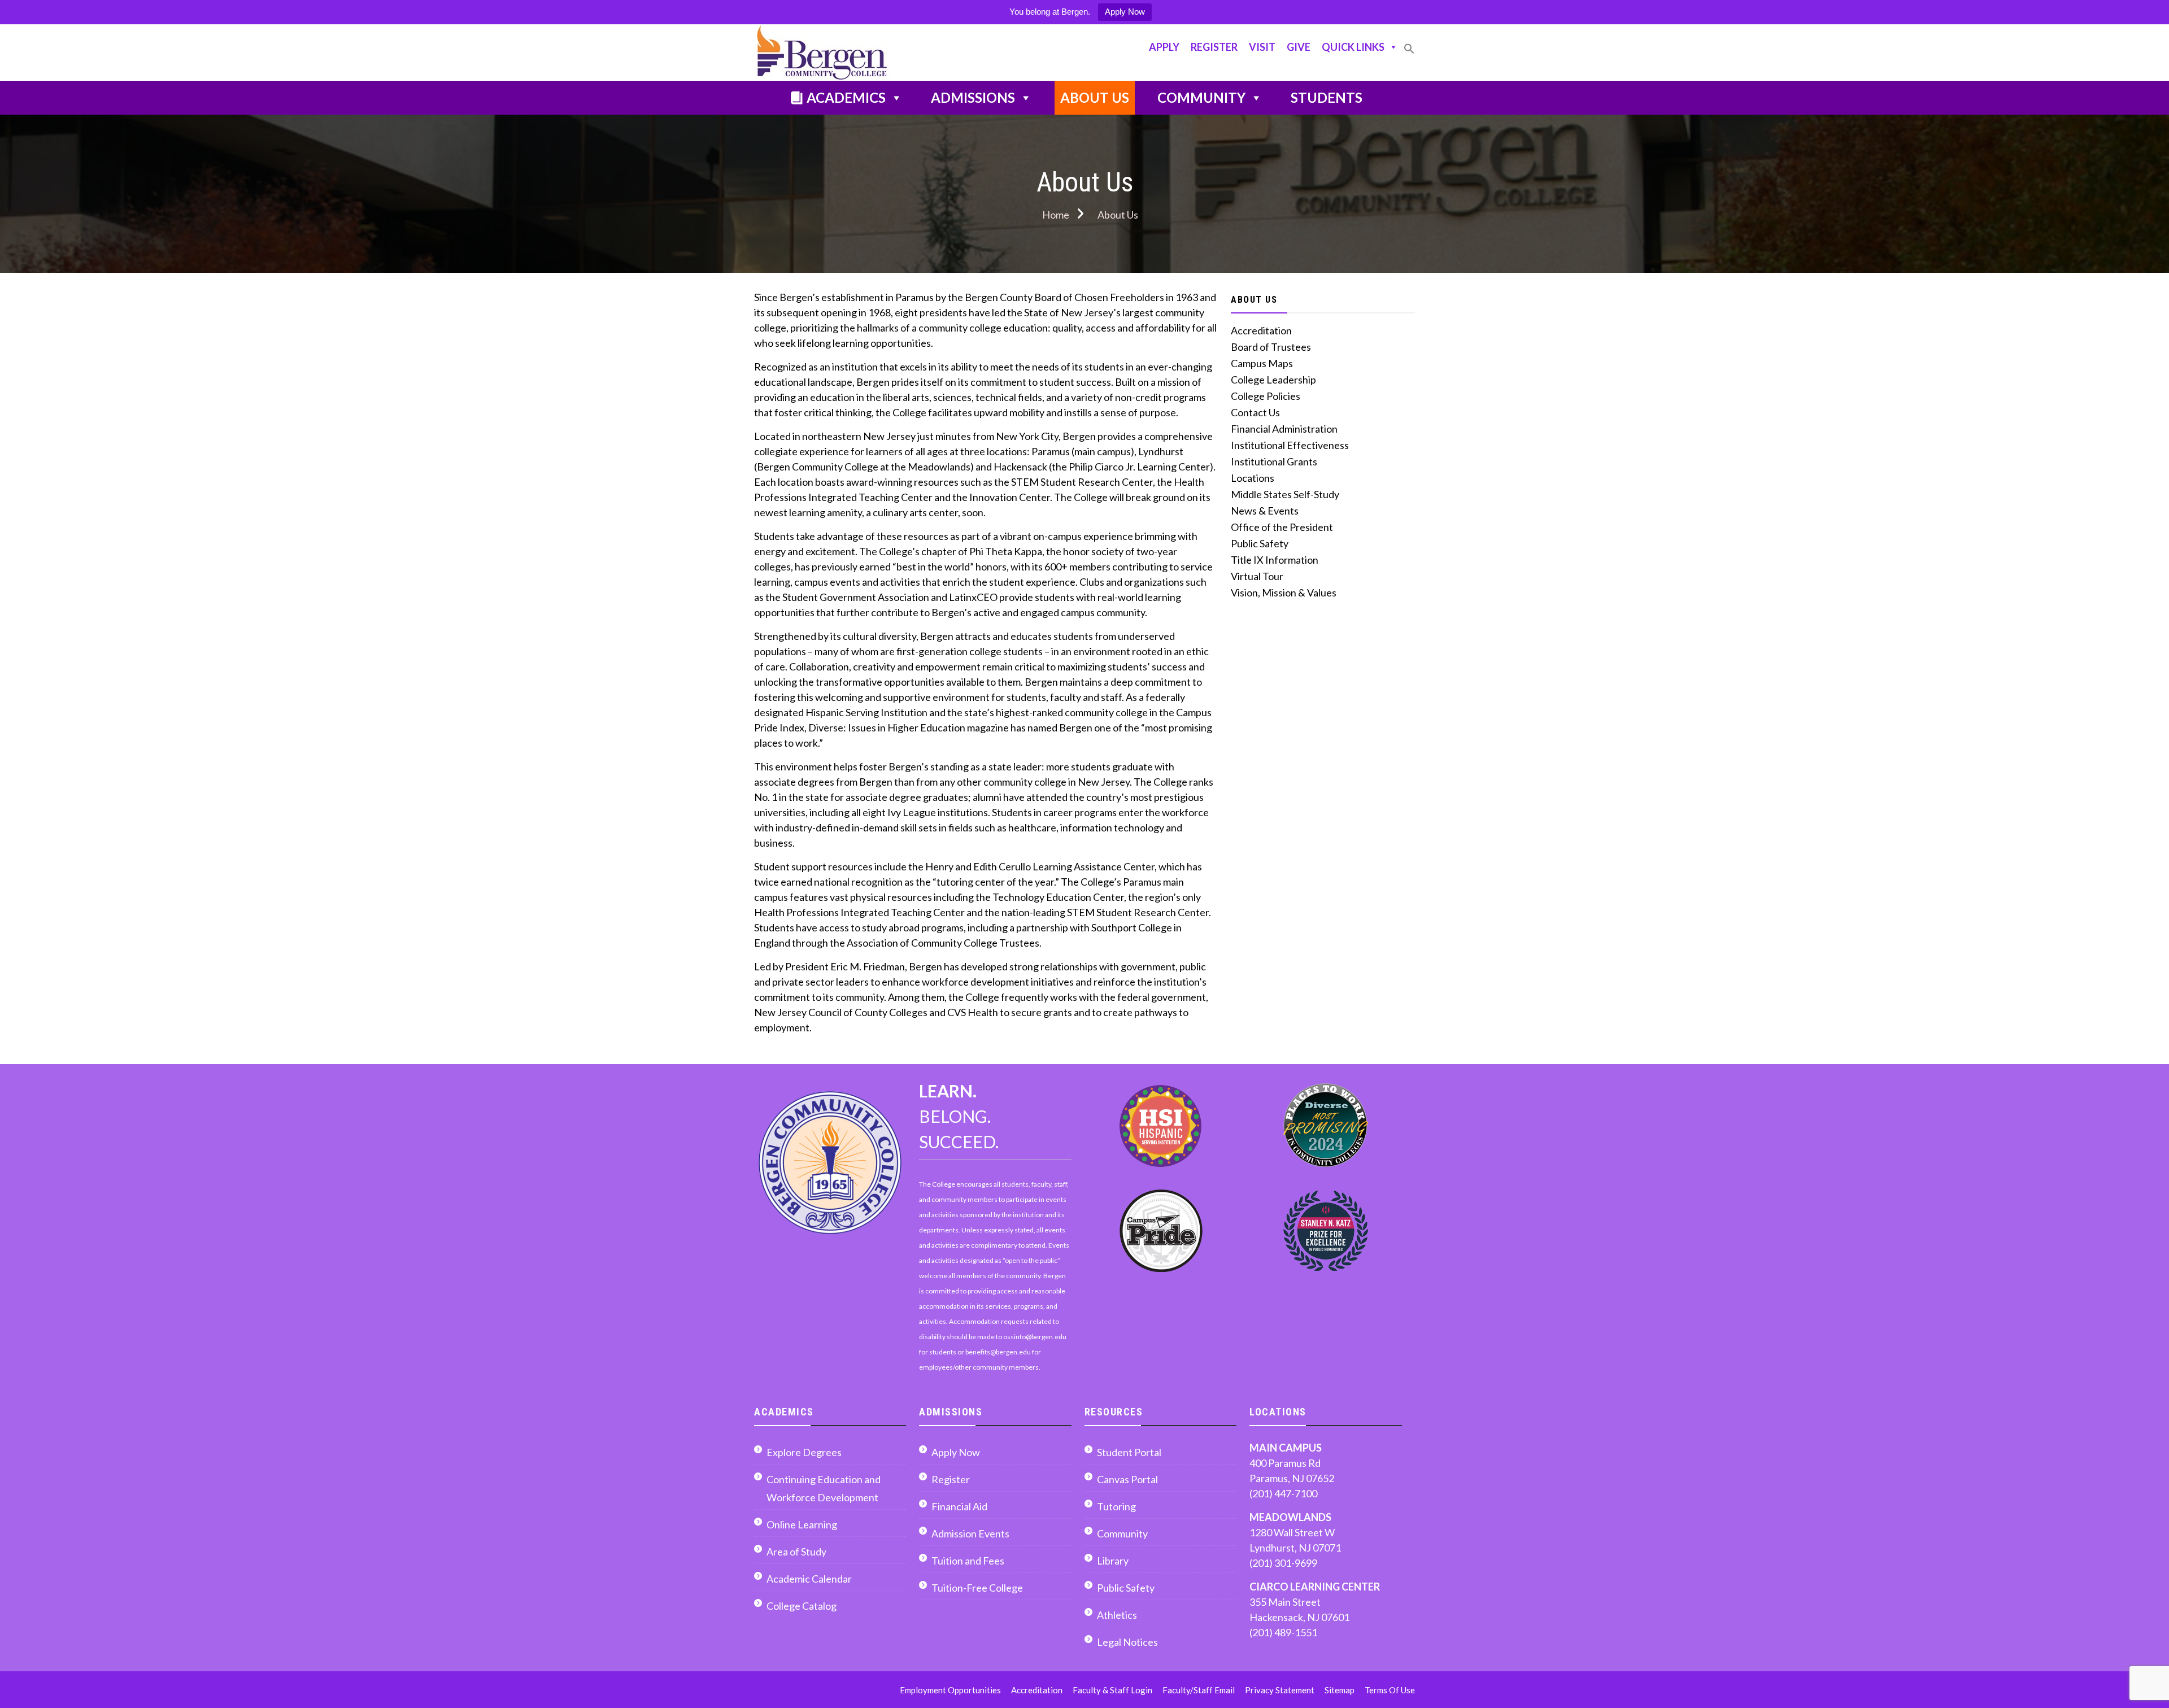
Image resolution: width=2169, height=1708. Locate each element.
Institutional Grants (1274, 461)
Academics (846, 97)
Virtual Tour (1257, 576)
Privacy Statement (1280, 1690)
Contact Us (1255, 412)
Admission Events (970, 1533)
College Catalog (802, 1606)
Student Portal (1129, 1452)
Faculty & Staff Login (1112, 1690)
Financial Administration (1284, 429)
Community (1201, 97)
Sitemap (1340, 1690)
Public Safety (1260, 543)
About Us (1095, 97)
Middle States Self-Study (1285, 494)
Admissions (973, 97)
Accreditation (1261, 330)
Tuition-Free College (977, 1588)
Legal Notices (1127, 1642)
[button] (1409, 53)
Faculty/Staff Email (1199, 1690)
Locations (1253, 478)
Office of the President (1282, 527)
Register (1214, 47)
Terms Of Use (1390, 1690)
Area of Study (796, 1552)
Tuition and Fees (968, 1561)
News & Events (1265, 511)
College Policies (1266, 396)
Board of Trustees (1271, 347)
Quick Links (1353, 47)
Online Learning (802, 1524)
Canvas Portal (1127, 1479)
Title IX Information (1275, 560)
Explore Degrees (804, 1452)
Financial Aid (959, 1506)
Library (1113, 1561)
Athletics (1117, 1615)
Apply (1164, 47)
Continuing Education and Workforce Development (824, 1488)
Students (1327, 97)
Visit (1262, 47)
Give (1299, 47)
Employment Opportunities (950, 1690)
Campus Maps (1262, 363)
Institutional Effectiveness (1290, 445)
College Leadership (1273, 380)
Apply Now (1125, 12)
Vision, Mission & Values (1284, 592)
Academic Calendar (809, 1579)
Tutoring (1116, 1506)
